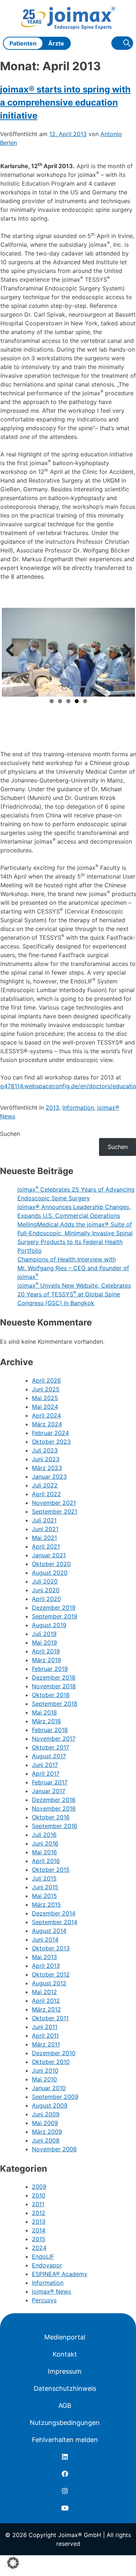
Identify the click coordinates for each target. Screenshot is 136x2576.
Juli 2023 (45, 1450)
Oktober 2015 (51, 1870)
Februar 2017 (50, 1782)
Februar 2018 (50, 1730)
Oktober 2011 (50, 2018)
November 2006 (54, 2149)
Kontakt (65, 2354)
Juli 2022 (45, 1485)
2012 (39, 2213)
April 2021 (46, 1546)
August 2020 (50, 1573)
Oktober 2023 (51, 1442)
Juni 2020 (46, 1590)
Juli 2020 (45, 1581)
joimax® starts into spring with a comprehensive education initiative (65, 102)
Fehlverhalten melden (65, 2440)
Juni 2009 (46, 2114)
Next (124, 651)
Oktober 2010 (51, 2062)
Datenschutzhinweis (65, 2388)
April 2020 (46, 1599)
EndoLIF (43, 2256)
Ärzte (56, 43)
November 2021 (54, 1503)
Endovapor (47, 2265)
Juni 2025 (46, 1389)
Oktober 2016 (51, 1817)
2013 (52, 1107)
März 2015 (46, 1905)
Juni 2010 (45, 2070)
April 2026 (46, 1380)
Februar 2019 (50, 1669)
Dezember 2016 (54, 1800)
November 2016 (54, 1808)
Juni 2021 (45, 1529)
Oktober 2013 (51, 1948)
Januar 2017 (49, 1791)
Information (78, 1107)
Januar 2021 (49, 1555)
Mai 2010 (44, 2079)
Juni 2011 (45, 2027)
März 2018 (46, 1721)
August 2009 (50, 2105)
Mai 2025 (45, 1398)
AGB (65, 2405)
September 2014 (55, 1922)
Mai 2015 (44, 1896)
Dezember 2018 (54, 1677)
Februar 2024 (50, 1433)
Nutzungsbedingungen (65, 2423)
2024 (39, 2248)
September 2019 (55, 1616)
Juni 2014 (45, 1939)
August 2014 (49, 1931)
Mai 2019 (44, 1642)
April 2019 (46, 1651)
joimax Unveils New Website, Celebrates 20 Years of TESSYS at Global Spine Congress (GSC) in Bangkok (74, 1294)
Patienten (23, 43)
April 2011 (45, 2036)
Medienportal (65, 2337)
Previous (13, 651)
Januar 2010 (49, 2088)
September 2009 (55, 2097)
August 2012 (49, 1983)
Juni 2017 (45, 1765)
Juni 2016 (45, 1843)
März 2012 (46, 2009)
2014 (39, 2230)
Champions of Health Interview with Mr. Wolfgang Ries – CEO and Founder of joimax (73, 1268)
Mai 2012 (44, 1992)
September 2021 (55, 1511)
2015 (39, 2239)
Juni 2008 (46, 2140)
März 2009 (47, 2132)
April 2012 (46, 2001)
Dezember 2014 (54, 1913)
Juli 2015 (44, 1878)
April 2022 (46, 1494)
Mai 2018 (44, 1712)
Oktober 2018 (51, 1695)
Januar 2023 (49, 1477)
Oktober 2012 (51, 1974)
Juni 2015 (45, 1887)
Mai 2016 (44, 1852)
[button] (13, 2563)
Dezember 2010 (54, 2053)
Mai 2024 (45, 1407)
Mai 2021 (44, 1538)
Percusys (44, 2300)
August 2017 (49, 1756)
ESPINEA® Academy (60, 2274)
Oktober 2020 (51, 1564)
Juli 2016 (44, 1835)
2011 (38, 2204)
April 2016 (46, 1861)
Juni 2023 (46, 1459)
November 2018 (54, 1686)
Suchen (10, 1134)
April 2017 (46, 1774)
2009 (39, 2187)
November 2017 (54, 1739)
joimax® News (51, 2291)
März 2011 (46, 2044)
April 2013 (46, 1966)
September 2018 (55, 1704)
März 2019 (46, 1660)
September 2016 (55, 1826)
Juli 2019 (44, 1634)
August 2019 (49, 1625)
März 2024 (47, 1424)
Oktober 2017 (51, 1747)
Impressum (65, 2371)
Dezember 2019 (54, 1608)
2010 (39, 2195)
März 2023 (47, 1468)
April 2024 (46, 1415)
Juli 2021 (44, 1520)
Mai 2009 (45, 2123)
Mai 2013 (44, 1957)
